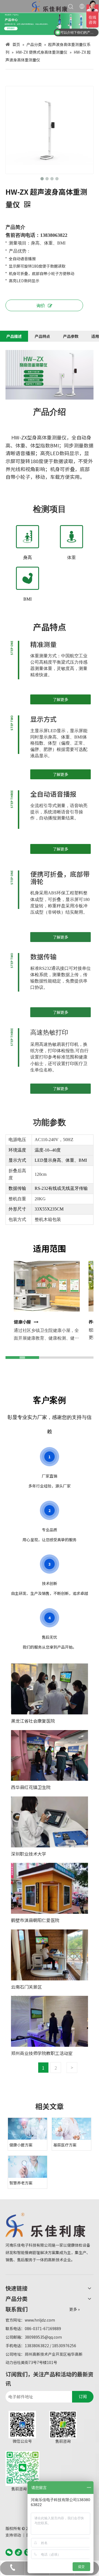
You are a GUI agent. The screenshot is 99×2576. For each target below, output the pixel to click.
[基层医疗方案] (71, 2129)
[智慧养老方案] (28, 2167)
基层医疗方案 (65, 2145)
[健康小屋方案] (28, 2129)
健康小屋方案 (21, 2145)
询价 (41, 305)
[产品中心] (50, 24)
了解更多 (61, 699)
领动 (17, 2535)
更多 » (75, 2309)
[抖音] (18, 2552)
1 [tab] (43, 2068)
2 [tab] (56, 2068)
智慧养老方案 (21, 2183)
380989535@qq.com (43, 2337)
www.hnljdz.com (40, 2320)
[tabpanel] (50, 1863)
